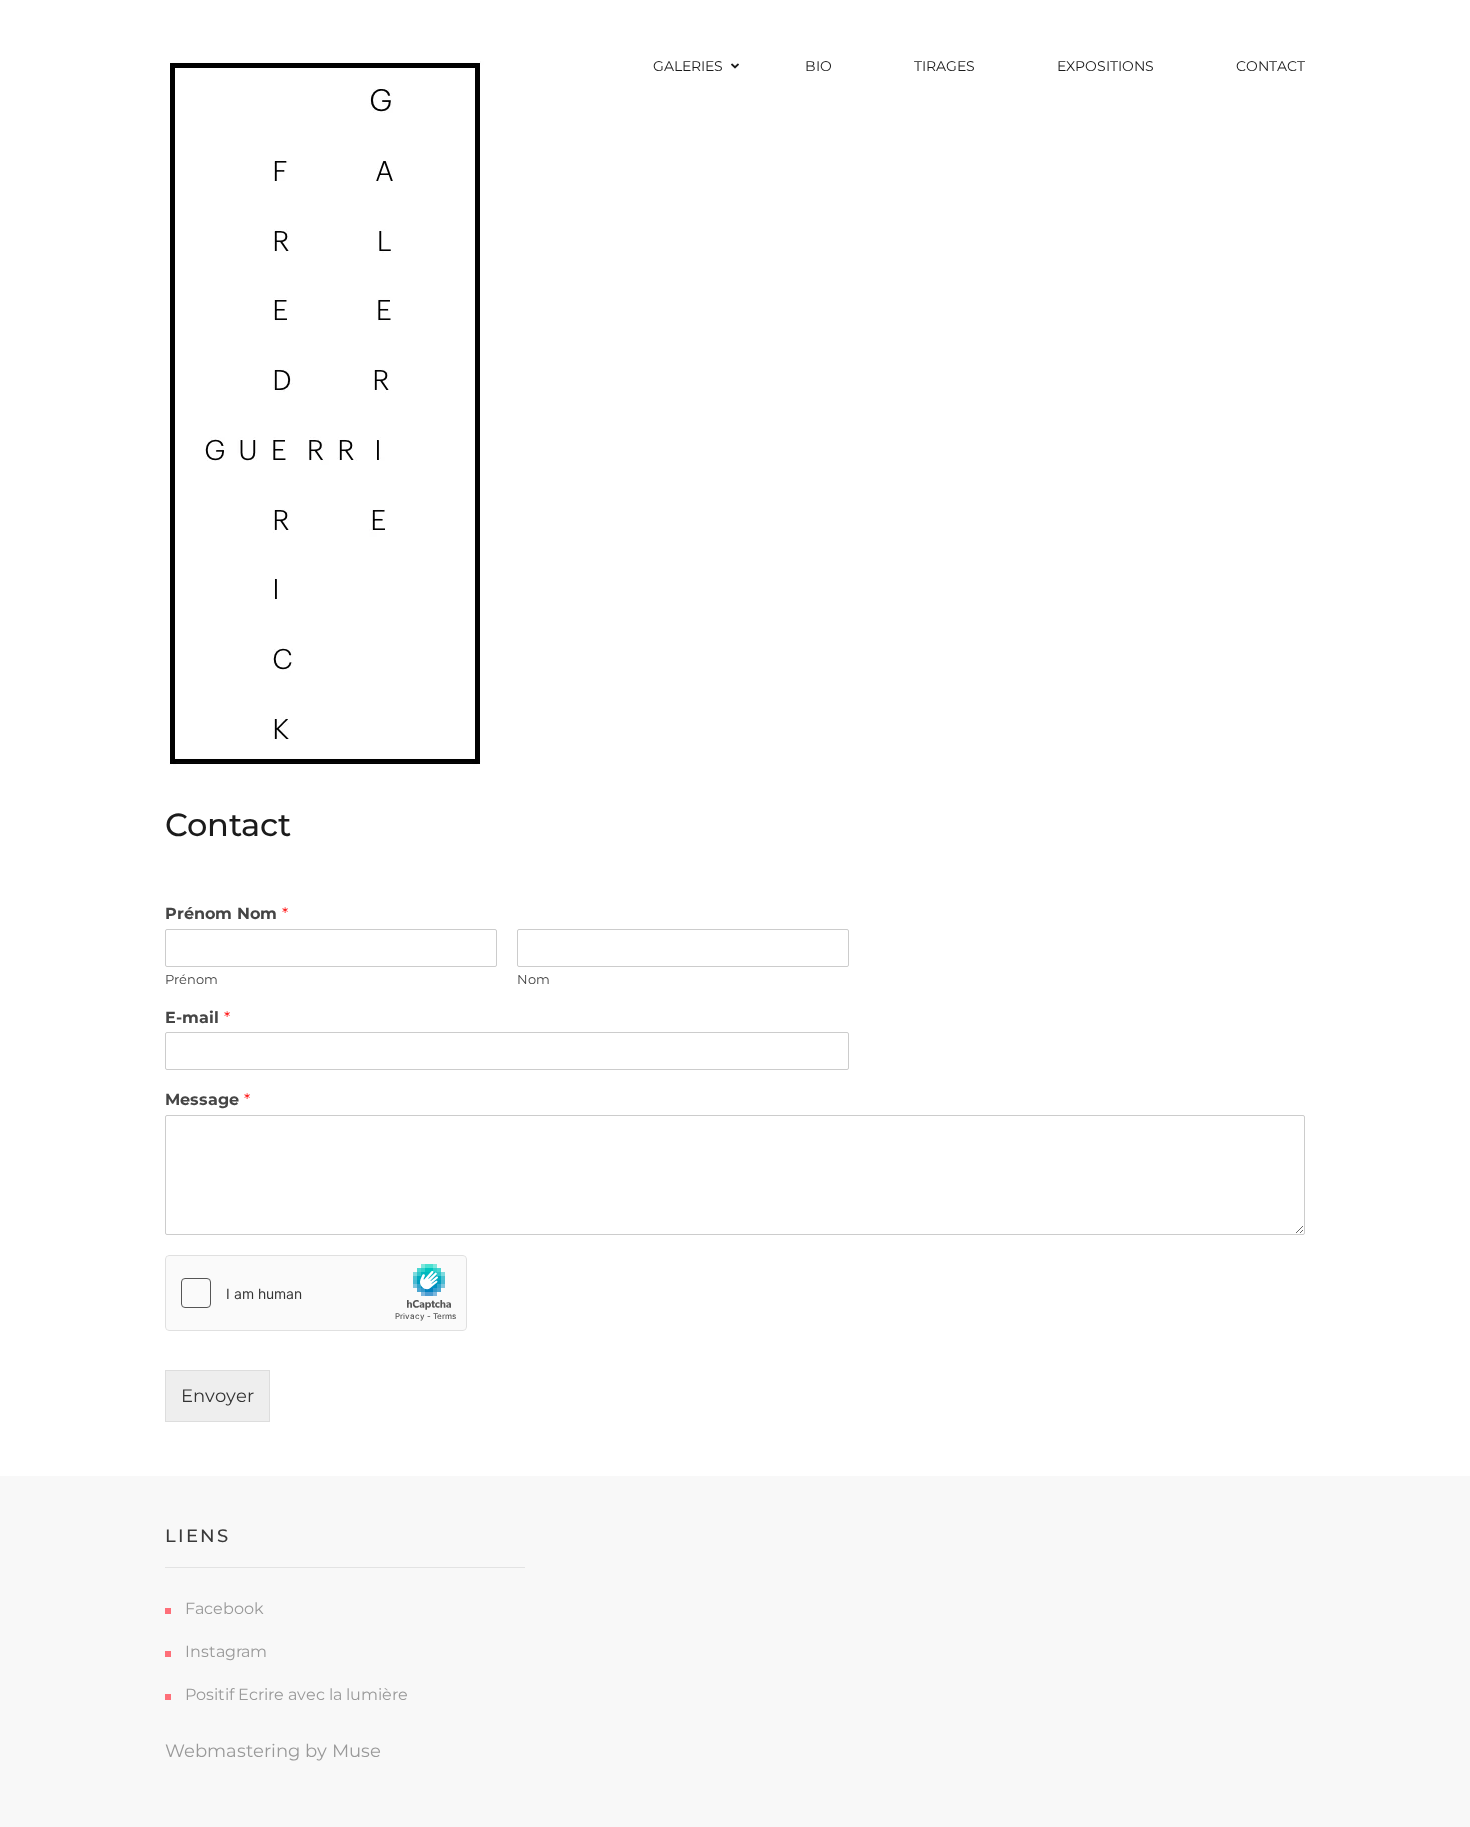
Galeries (688, 66)
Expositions (1105, 66)
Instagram (226, 1651)
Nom (533, 979)
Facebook (224, 1608)
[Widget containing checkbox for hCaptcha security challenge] (316, 1293)
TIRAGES (944, 66)
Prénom (191, 979)
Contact (1270, 66)
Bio (818, 66)
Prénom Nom (226, 913)
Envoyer (217, 1396)
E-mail (197, 1017)
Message (207, 1099)
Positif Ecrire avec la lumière (296, 1694)
